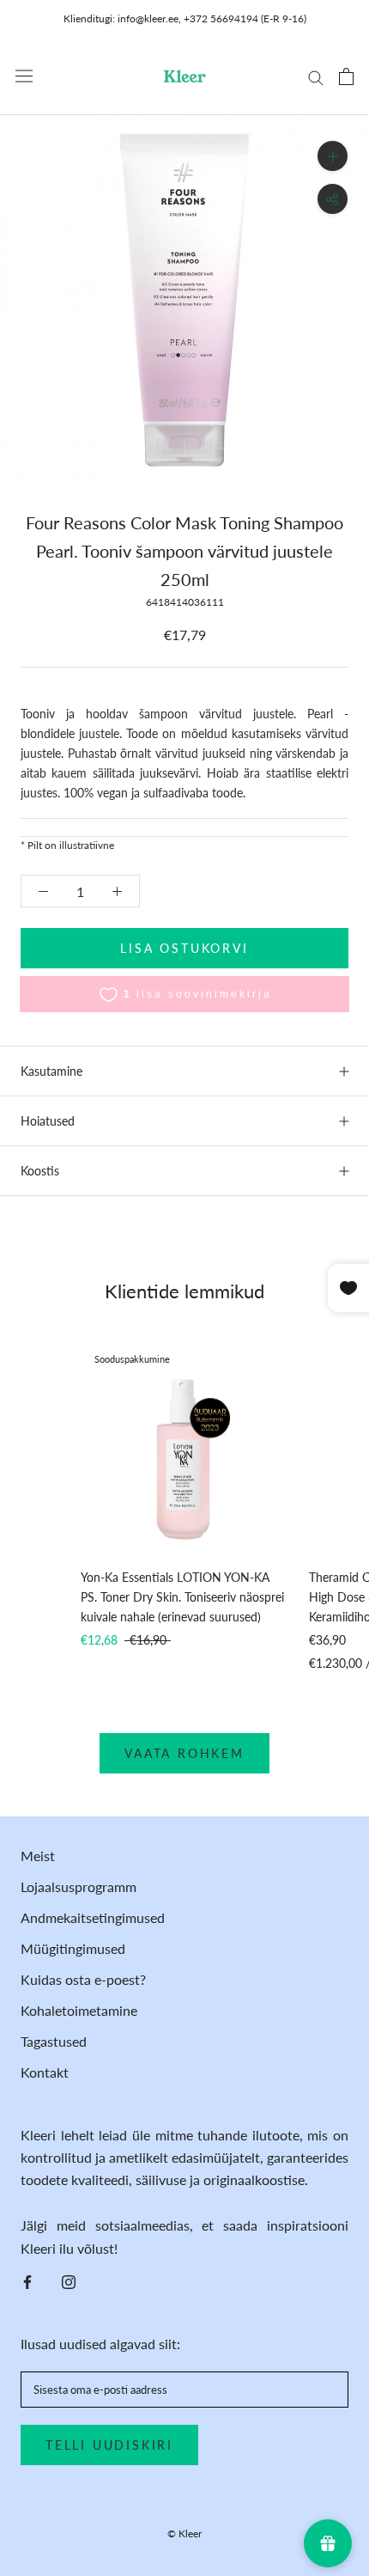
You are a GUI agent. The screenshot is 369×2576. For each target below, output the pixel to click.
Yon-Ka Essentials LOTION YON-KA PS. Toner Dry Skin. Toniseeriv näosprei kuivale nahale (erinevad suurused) (182, 1597)
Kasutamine (51, 1071)
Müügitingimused (73, 1948)
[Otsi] (316, 76)
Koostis (40, 1171)
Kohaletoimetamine (79, 2010)
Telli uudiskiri (109, 2445)
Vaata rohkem (184, 1753)
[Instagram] (69, 2280)
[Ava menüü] (24, 76)
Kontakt (45, 2072)
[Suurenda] (333, 156)
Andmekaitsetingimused (93, 1917)
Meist (38, 1856)
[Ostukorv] (346, 76)
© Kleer (184, 2533)
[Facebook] (27, 2280)
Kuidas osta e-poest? (83, 1979)
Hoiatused (48, 1121)
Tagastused (54, 2041)
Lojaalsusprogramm (79, 1886)
